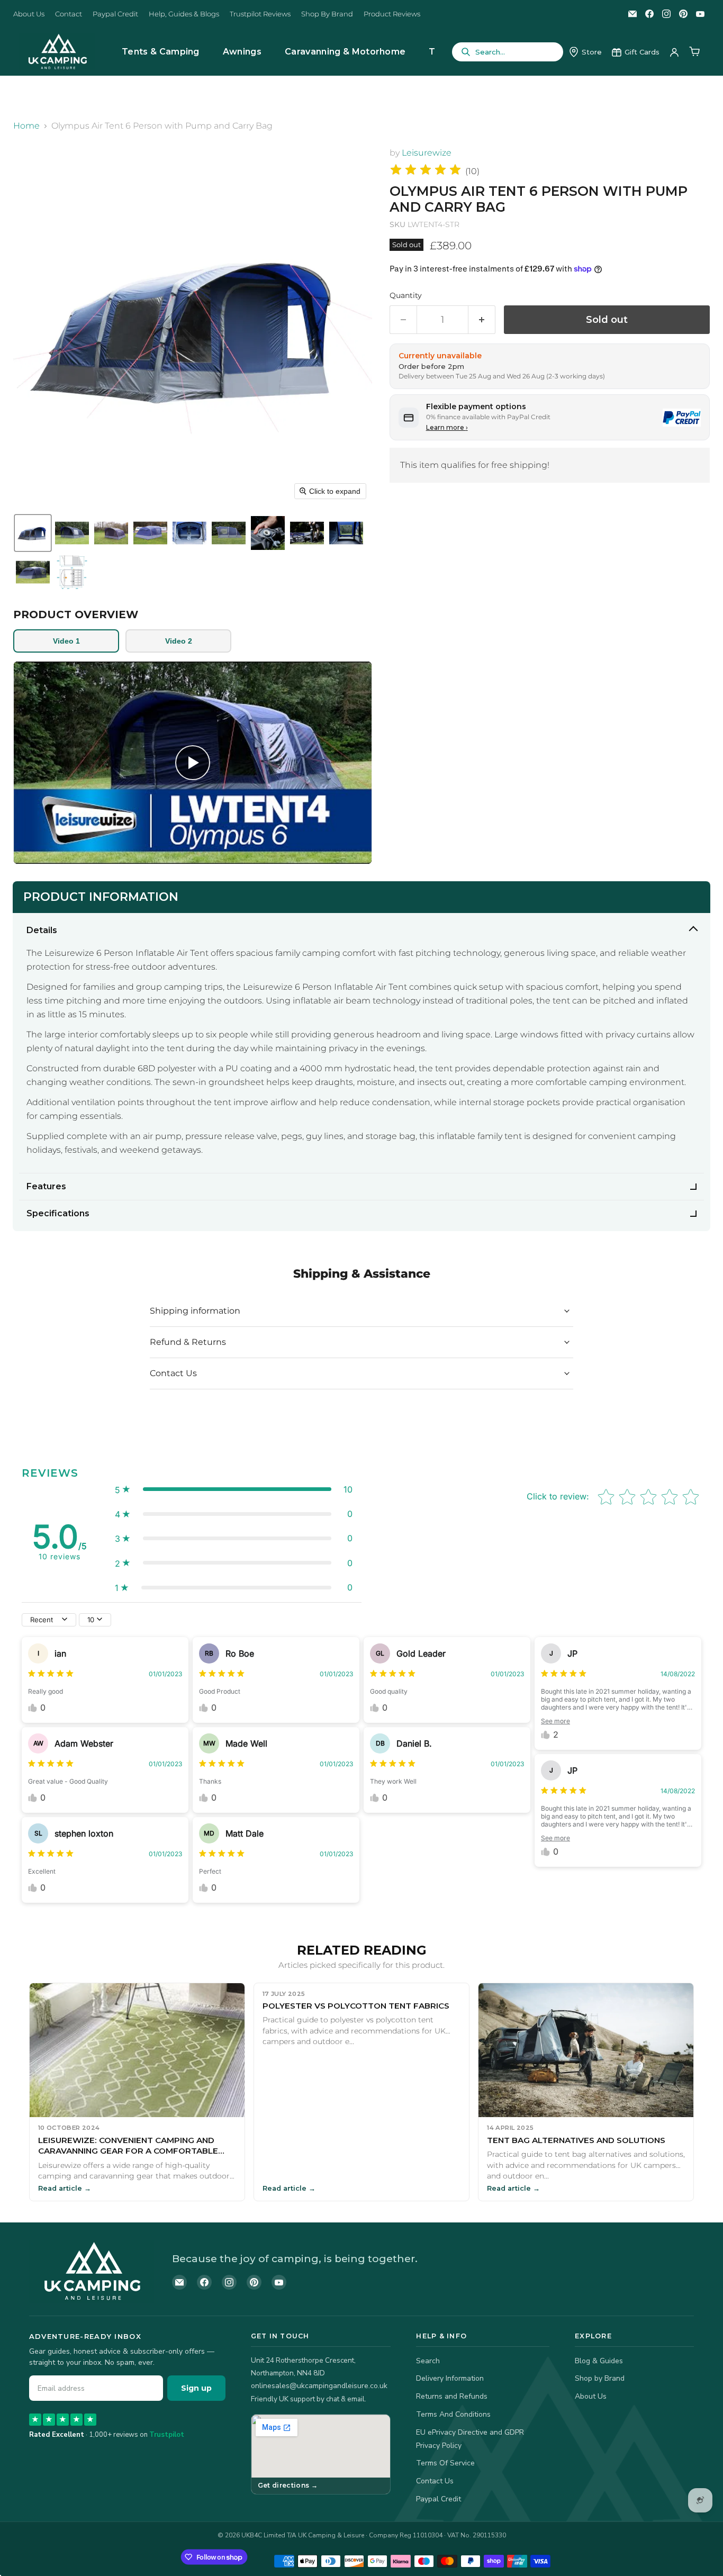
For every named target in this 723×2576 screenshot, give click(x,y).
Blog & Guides (599, 2361)
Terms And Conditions (453, 2414)
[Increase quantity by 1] (482, 320)
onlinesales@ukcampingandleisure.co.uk (319, 2386)
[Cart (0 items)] (694, 52)
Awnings (242, 52)
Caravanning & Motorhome (345, 52)
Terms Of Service (445, 2463)
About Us (29, 14)
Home (26, 126)
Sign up (196, 2388)
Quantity (406, 295)
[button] (33, 533)
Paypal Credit (115, 14)
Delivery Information (450, 2378)
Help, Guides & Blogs (184, 14)
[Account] (674, 52)
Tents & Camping (161, 52)
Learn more (447, 427)
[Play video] (193, 762)
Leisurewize (427, 153)
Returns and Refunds (452, 2396)
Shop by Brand (600, 2378)
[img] (426, 171)
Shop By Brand (327, 14)
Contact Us (435, 2481)
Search (428, 2361)
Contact (69, 14)
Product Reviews (392, 14)
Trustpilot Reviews (260, 14)
